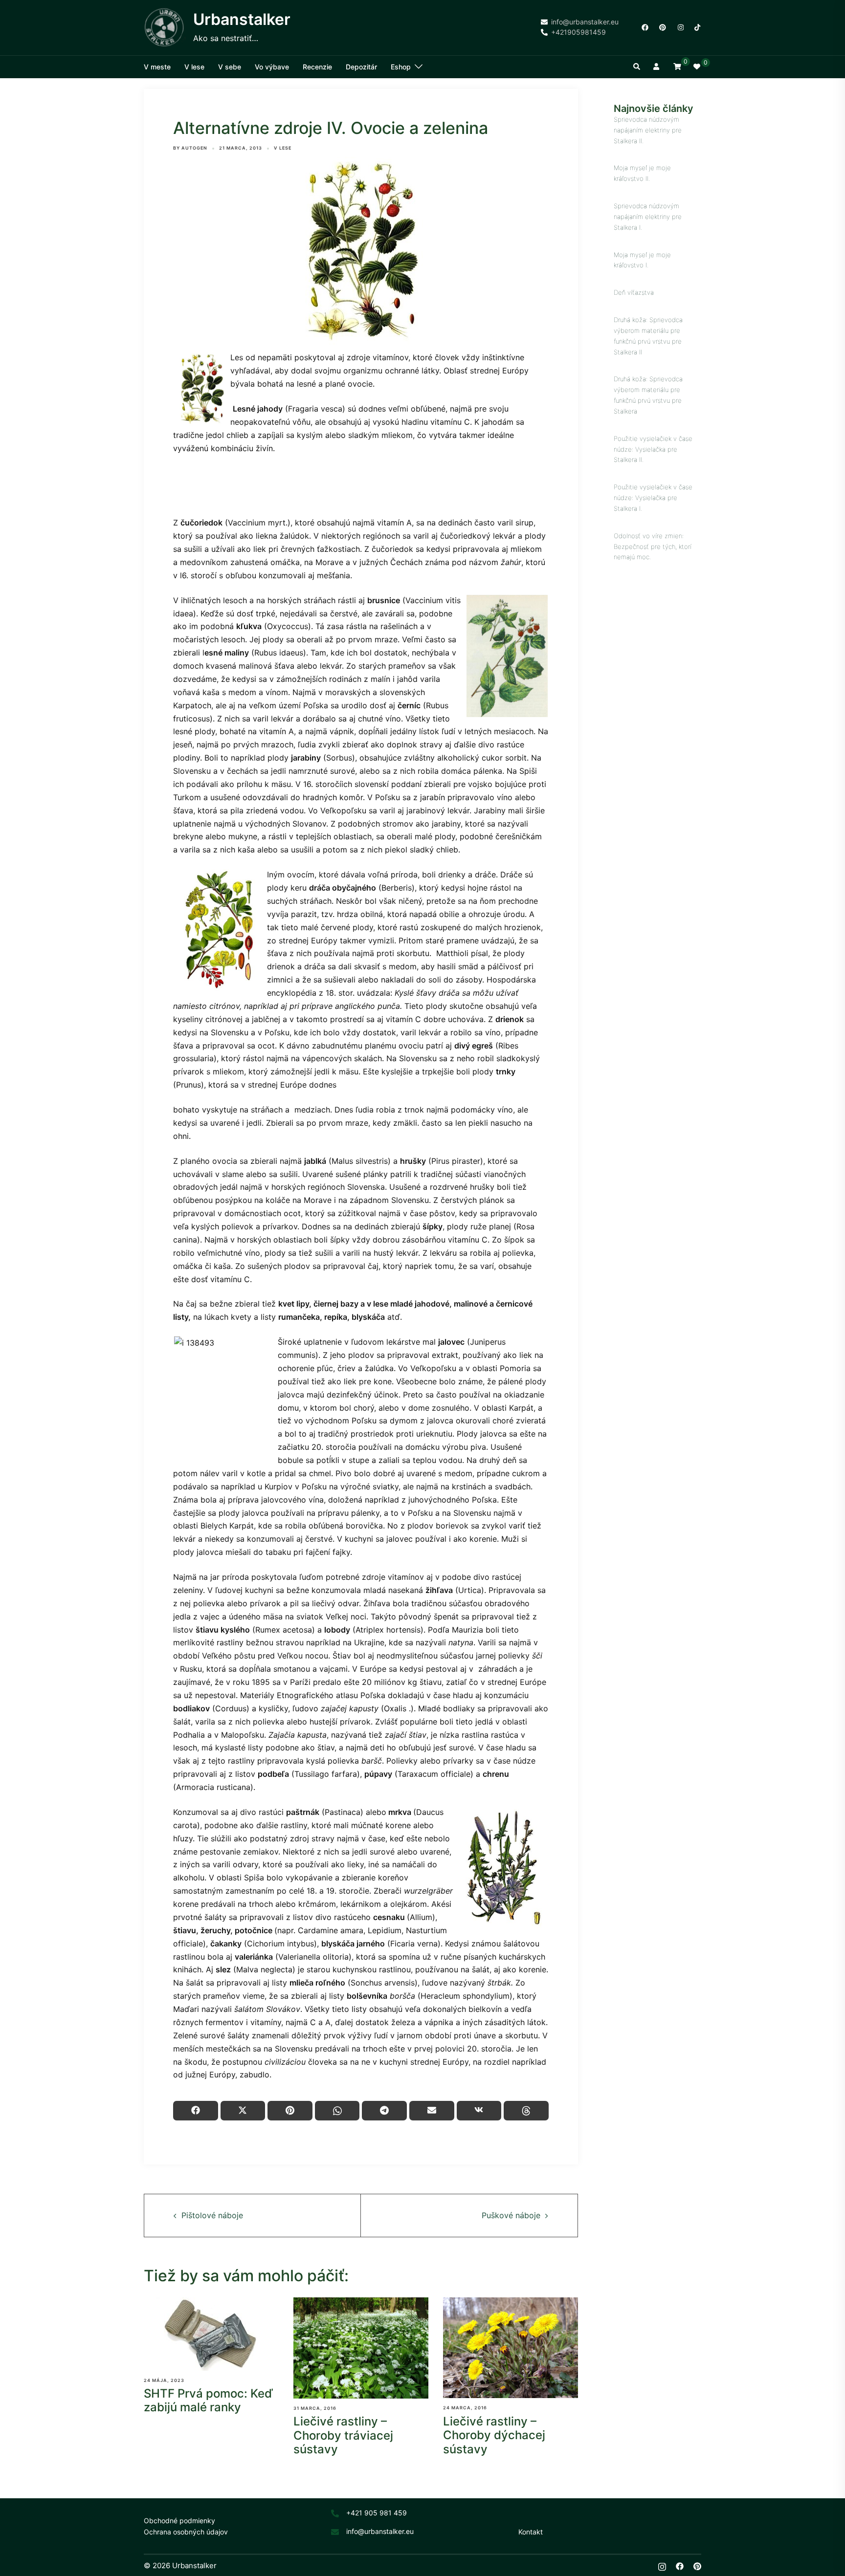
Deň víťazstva (634, 292)
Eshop (401, 67)
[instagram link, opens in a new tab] (680, 27)
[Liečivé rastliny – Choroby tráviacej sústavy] (361, 2348)
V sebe (230, 67)
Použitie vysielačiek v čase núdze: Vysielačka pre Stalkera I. (653, 498)
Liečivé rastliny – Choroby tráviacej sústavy (343, 2435)
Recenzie (317, 67)
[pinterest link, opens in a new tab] (662, 27)
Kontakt (531, 2532)
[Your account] (657, 67)
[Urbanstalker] (165, 28)
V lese (194, 67)
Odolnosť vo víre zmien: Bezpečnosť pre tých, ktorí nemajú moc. (653, 546)
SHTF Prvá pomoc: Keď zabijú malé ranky (208, 2401)
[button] (637, 67)
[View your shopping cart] (677, 66)
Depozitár (361, 67)
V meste (157, 67)
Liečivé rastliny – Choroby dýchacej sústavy (494, 2435)
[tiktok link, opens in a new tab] (697, 27)
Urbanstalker (242, 19)
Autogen (194, 148)
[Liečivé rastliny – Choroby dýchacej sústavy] (511, 2348)
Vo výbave (272, 67)
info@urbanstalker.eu (380, 2531)
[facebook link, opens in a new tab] (645, 27)
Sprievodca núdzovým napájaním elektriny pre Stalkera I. (648, 217)
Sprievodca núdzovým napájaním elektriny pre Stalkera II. (648, 130)
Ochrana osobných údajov (186, 2532)
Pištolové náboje (212, 2215)
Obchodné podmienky (179, 2521)
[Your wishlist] (697, 67)
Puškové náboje (511, 2215)
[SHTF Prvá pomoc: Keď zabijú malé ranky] (211, 2334)
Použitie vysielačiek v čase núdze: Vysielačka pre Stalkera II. (653, 449)
